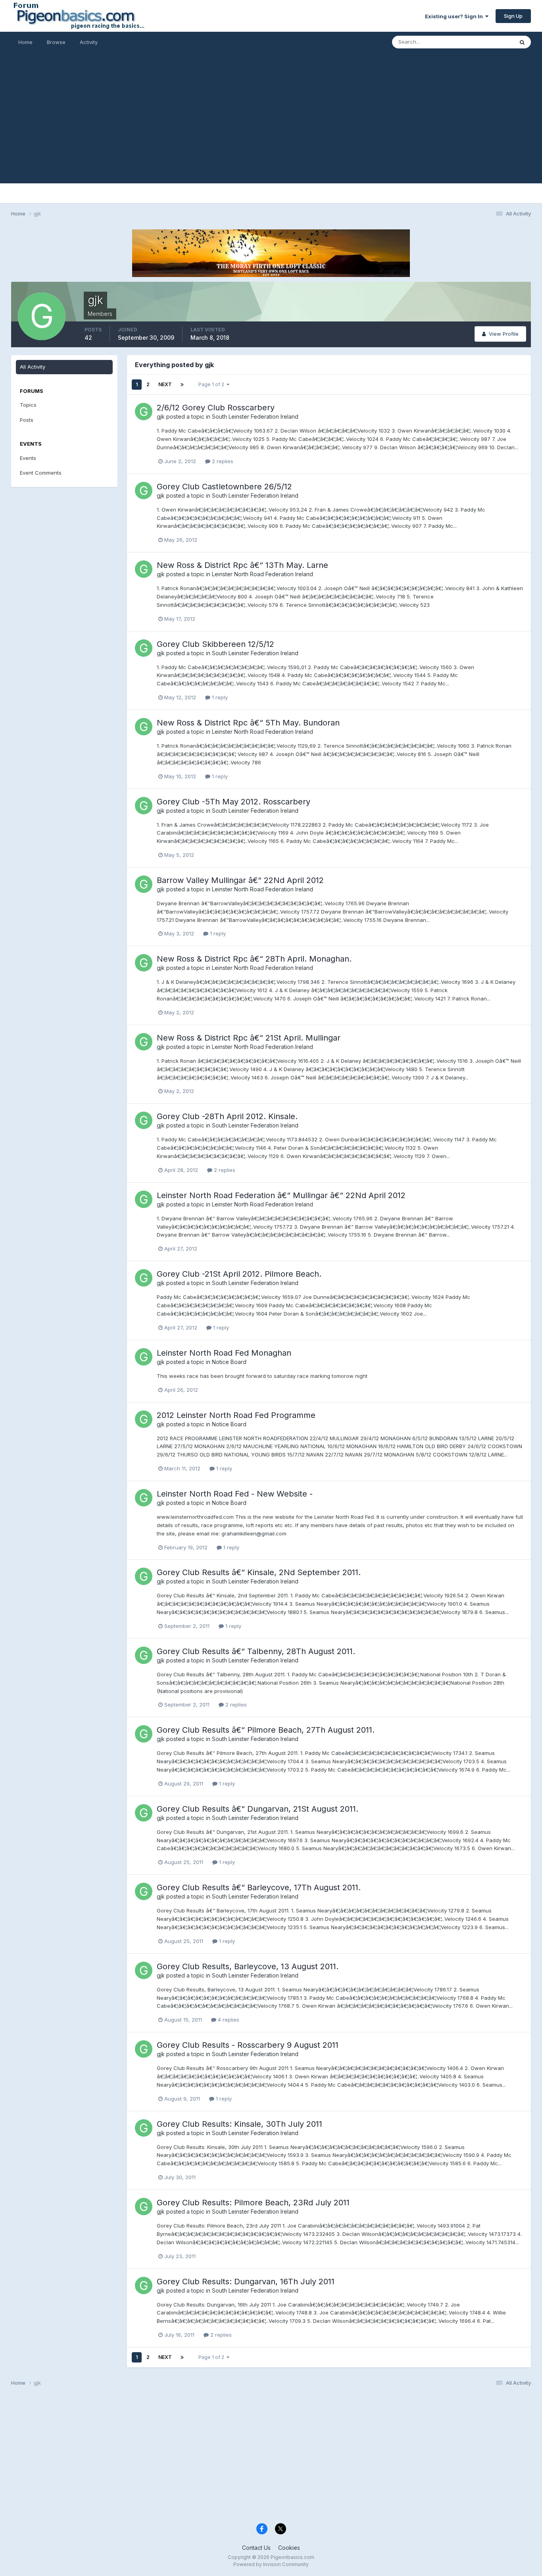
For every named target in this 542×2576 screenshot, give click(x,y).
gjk (161, 417)
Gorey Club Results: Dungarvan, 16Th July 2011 (246, 2282)
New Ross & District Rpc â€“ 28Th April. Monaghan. (254, 959)
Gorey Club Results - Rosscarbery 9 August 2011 (248, 2045)
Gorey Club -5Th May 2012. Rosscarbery (234, 802)
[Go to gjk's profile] (144, 412)
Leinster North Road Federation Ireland (262, 574)
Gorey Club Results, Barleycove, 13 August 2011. (248, 1966)
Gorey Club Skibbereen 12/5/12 (215, 644)
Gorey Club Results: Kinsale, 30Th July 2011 (239, 2124)
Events (28, 458)
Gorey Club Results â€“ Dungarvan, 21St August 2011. (258, 1809)
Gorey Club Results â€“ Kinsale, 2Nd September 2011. (259, 1572)
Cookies (289, 2548)
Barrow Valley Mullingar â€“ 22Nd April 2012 (240, 880)
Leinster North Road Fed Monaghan (224, 1353)
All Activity (33, 367)
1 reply (219, 697)
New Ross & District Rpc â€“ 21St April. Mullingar (249, 1038)
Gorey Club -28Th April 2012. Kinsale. (227, 1116)
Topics (28, 405)
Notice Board (229, 1362)
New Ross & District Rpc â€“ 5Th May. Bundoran (248, 723)
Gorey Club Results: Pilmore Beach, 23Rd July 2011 (253, 2203)
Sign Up (513, 16)
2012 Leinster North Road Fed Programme (236, 1415)
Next (165, 384)
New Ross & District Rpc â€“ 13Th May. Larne (242, 565)
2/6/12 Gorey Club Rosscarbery (216, 408)
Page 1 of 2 (212, 384)
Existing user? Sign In (455, 16)
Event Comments (41, 473)
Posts (27, 420)
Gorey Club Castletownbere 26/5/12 (224, 487)
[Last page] (182, 385)
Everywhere (489, 42)
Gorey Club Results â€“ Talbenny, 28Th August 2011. (256, 1651)
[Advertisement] (271, 128)
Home (25, 42)
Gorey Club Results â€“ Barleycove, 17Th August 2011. (259, 1887)
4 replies (228, 2020)
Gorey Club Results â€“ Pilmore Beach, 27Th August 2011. (266, 1730)
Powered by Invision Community (271, 2564)
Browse (56, 42)
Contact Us (256, 2548)
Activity (89, 42)
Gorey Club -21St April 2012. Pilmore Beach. (239, 1274)
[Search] (522, 42)
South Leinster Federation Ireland (255, 417)
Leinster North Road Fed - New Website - (235, 1494)
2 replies (222, 461)
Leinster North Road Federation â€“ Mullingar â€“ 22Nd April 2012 (281, 1195)
